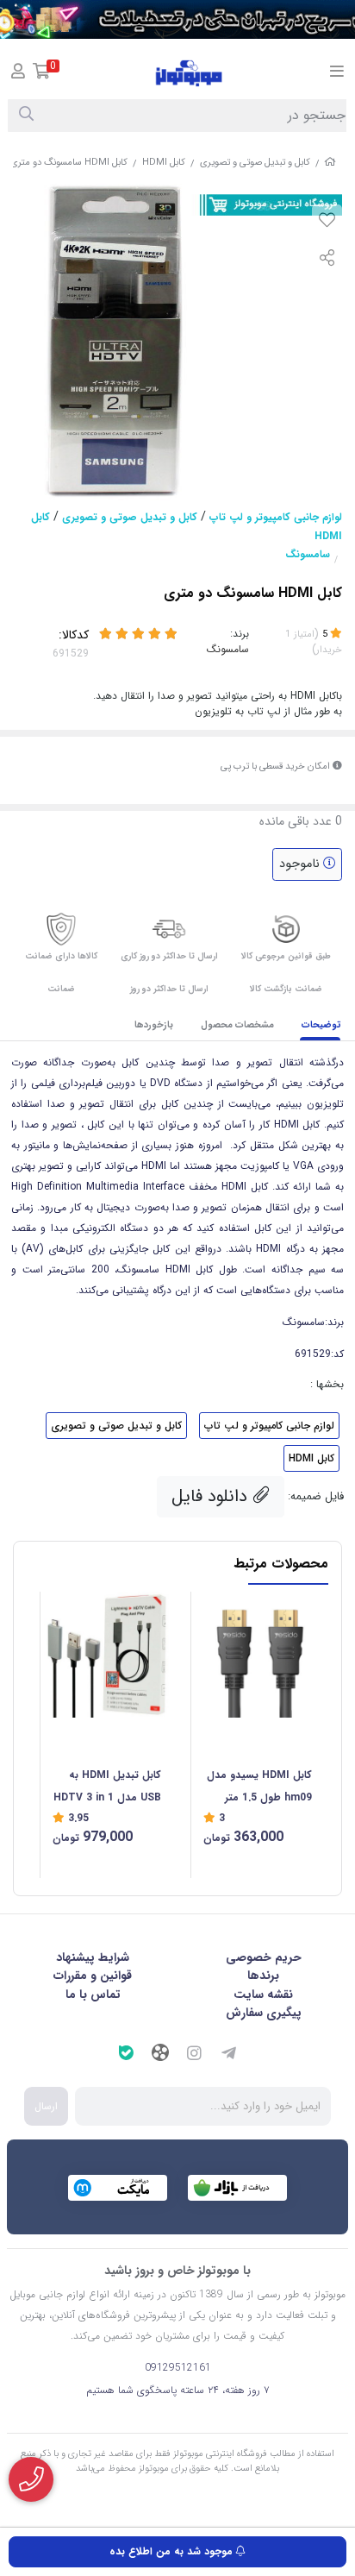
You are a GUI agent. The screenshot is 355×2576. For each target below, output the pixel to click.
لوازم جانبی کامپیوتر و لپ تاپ (276, 517)
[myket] (118, 2188)
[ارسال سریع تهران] (177, 19)
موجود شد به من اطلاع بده (173, 2551)
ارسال (46, 2106)
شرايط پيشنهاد (93, 1957)
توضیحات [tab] (321, 1025)
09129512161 (178, 2368)
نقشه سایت (263, 1995)
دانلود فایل (212, 1496)
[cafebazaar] (237, 2188)
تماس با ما (93, 1995)
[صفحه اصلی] (330, 163)
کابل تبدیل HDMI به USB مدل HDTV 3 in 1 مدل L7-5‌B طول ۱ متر (107, 1788)
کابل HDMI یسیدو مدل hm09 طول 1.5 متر (259, 1786)
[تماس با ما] (31, 2479)
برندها (263, 1976)
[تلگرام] (229, 2055)
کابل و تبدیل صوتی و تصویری (255, 163)
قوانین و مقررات (93, 1976)
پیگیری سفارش (264, 2013)
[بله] (126, 2055)
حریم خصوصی (264, 1957)
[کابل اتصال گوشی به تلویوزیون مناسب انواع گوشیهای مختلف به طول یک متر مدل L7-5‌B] (107, 1655)
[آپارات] (160, 2055)
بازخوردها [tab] (154, 1025)
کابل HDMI (164, 163)
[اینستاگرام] (195, 2055)
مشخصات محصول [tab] (237, 1025)
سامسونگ (308, 554)
